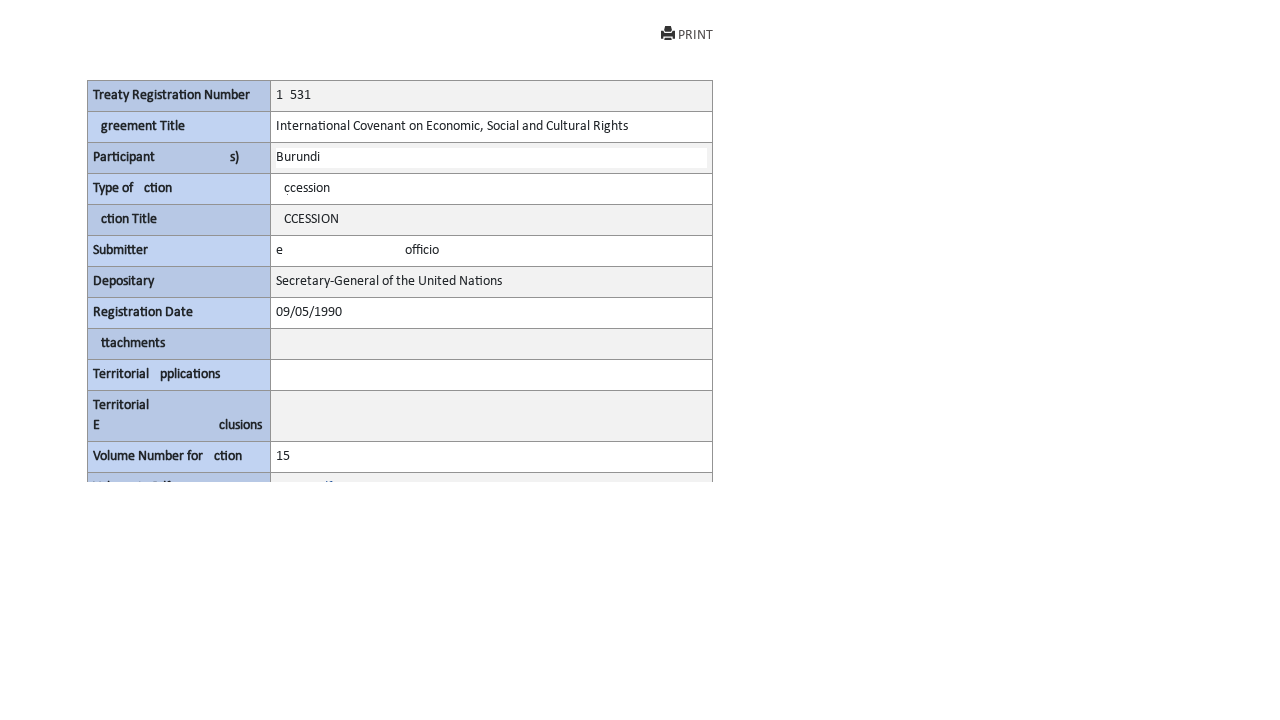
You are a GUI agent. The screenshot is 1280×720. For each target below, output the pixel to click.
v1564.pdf (304, 487)
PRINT (695, 35)
